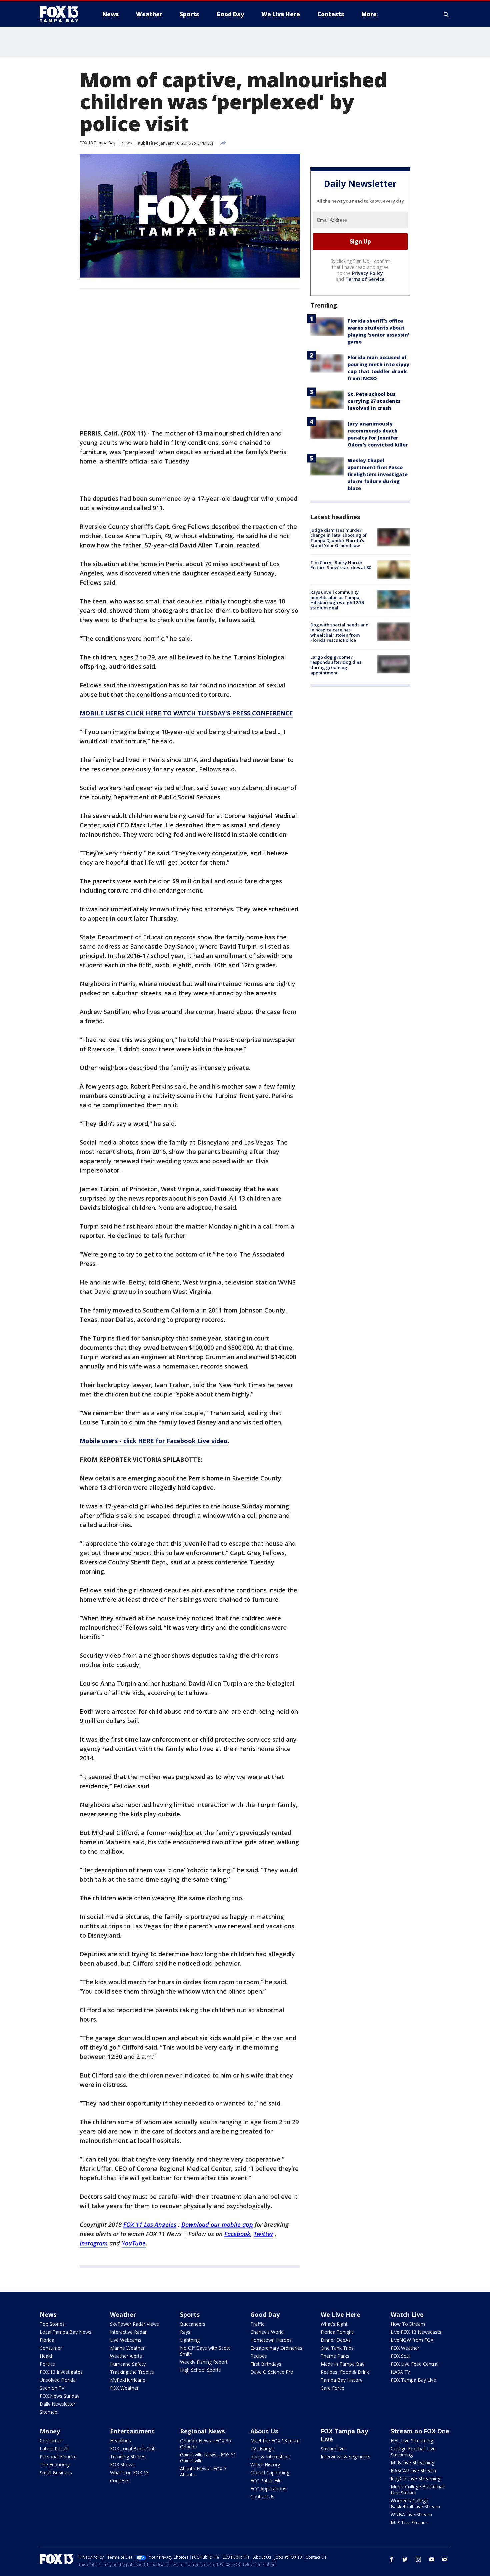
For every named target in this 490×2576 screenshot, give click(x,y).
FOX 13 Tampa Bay (97, 143)
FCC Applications (268, 2489)
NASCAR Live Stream (413, 2471)
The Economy (55, 2465)
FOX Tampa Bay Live (413, 2380)
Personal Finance (58, 2457)
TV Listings (262, 2449)
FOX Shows (122, 2465)
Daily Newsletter (57, 2404)
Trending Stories (128, 2457)
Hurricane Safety (128, 2364)
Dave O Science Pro (272, 2372)
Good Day (265, 2314)
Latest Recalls (55, 2449)
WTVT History (265, 2465)
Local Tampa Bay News (65, 2332)
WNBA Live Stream (411, 2515)
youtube (432, 2559)
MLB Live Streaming (412, 2463)
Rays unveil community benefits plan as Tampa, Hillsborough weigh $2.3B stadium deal (337, 600)
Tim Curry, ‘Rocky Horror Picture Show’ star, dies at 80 (341, 565)
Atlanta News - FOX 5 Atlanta (203, 2472)
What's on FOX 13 (129, 2473)
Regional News (202, 2431)
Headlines (120, 2441)
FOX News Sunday (59, 2396)
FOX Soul (400, 2356)
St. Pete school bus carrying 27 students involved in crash (374, 401)
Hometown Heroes (271, 2340)
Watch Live (407, 2314)
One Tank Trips (337, 2348)
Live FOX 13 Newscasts (416, 2332)
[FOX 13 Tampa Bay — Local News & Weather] (62, 14)
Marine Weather (127, 2348)
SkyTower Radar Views (134, 2324)
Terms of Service (365, 279)
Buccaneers (193, 2324)
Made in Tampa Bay (342, 2364)
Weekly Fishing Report (204, 2362)
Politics (47, 2364)
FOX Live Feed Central (414, 2364)
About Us (264, 2431)
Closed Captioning (270, 2473)
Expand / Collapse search (446, 14)
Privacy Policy (367, 273)
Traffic (257, 2324)
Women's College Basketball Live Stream (415, 2504)
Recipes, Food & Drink (345, 2372)
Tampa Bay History (341, 2380)
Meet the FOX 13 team (275, 2441)
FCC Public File (266, 2481)
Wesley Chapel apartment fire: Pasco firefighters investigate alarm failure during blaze (378, 474)
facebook (392, 2559)
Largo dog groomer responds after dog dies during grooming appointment (336, 665)
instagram (418, 2559)
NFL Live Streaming (412, 2441)
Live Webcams (126, 2340)
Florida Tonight (337, 2332)
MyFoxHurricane (128, 2380)
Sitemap (48, 2412)
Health (47, 2356)
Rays (185, 2332)
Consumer (51, 2348)
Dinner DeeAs (336, 2340)
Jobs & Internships (270, 2457)
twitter (405, 2559)
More (369, 14)
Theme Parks (335, 2356)
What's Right (334, 2324)
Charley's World (267, 2332)
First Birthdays (266, 2364)
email (445, 2559)
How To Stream (408, 2324)
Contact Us (262, 2497)
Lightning (190, 2340)
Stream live (333, 2449)
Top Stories (52, 2324)
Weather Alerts (126, 2356)
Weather (123, 2314)
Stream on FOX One (420, 2431)
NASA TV (400, 2372)
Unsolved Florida (58, 2380)
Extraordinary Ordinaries (276, 2348)
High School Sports (200, 2370)
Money (50, 2431)
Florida (47, 2340)
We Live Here (340, 2314)
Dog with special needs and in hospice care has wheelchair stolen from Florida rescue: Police (339, 633)
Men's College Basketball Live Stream (418, 2490)
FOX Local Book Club (133, 2449)
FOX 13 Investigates (61, 2372)
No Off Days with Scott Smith (205, 2351)
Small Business (56, 2473)
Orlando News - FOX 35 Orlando (205, 2444)
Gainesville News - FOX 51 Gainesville (208, 2458)
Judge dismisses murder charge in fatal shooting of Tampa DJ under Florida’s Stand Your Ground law (338, 538)
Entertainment (132, 2431)
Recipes (259, 2356)
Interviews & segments (345, 2457)
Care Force (332, 2388)
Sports (190, 2314)
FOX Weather (124, 2388)
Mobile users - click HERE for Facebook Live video (154, 1441)
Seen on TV (52, 2388)
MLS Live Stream (409, 2523)
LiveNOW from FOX (412, 2340)
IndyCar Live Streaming (415, 2479)
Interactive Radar (128, 2332)
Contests (120, 2481)
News (126, 143)
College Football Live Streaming (413, 2452)
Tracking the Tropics (132, 2372)
